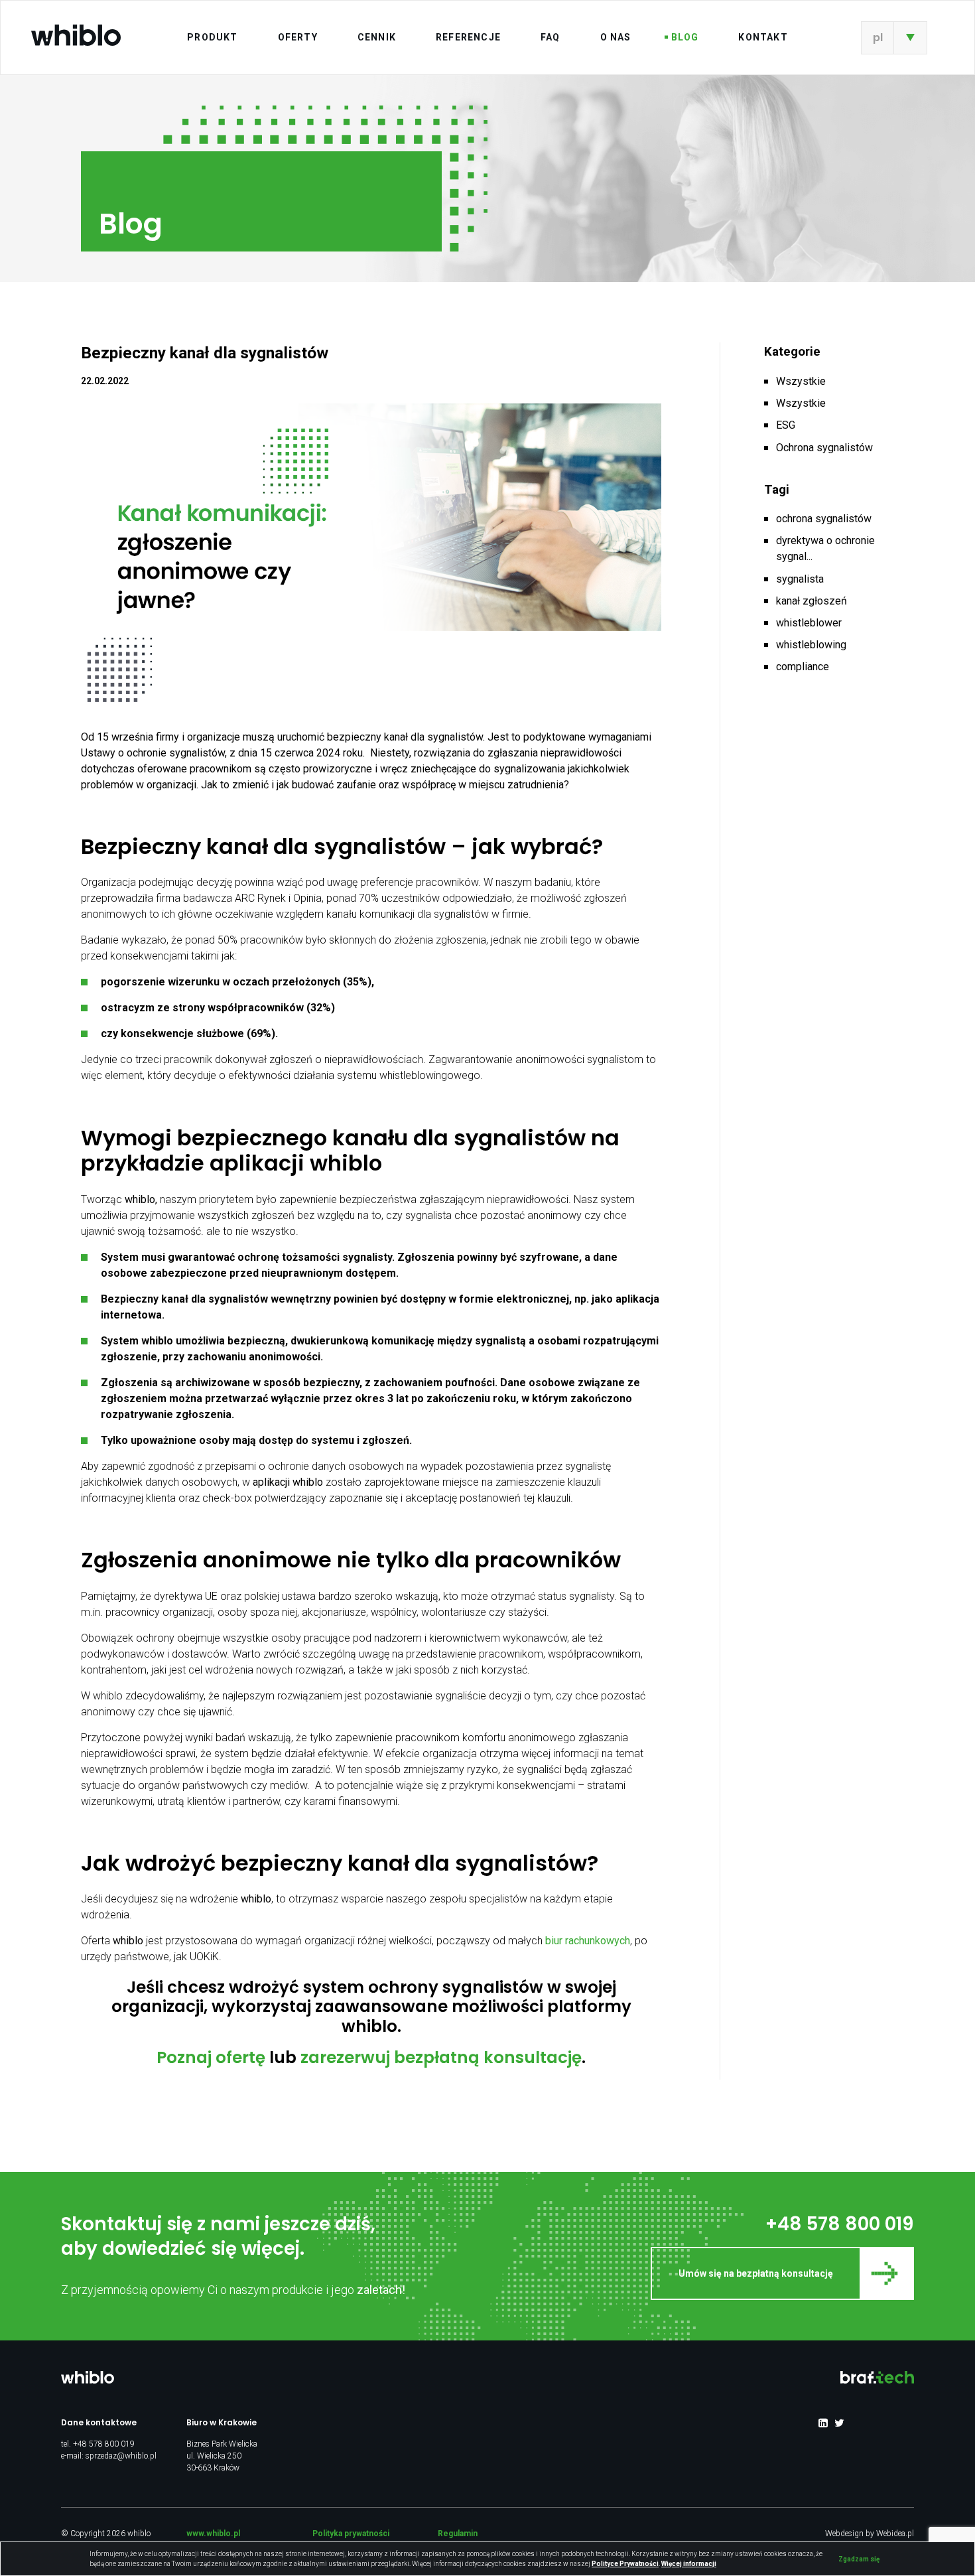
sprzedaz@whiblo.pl (121, 2456)
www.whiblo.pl (213, 2534)
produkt (212, 37)
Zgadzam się (859, 2559)
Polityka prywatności (351, 2534)
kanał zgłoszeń (812, 601)
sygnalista (800, 579)
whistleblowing (811, 645)
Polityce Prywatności (625, 2564)
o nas (616, 37)
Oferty (298, 37)
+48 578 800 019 (840, 2224)
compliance (803, 667)
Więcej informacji (689, 2564)
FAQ (551, 37)
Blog (685, 37)
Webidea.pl (895, 2534)
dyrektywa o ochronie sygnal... (825, 548)
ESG (786, 425)
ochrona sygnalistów (824, 519)
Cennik (377, 37)
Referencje (468, 37)
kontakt (763, 37)
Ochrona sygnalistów (824, 448)
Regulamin (458, 2534)
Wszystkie (801, 381)
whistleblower (809, 623)
